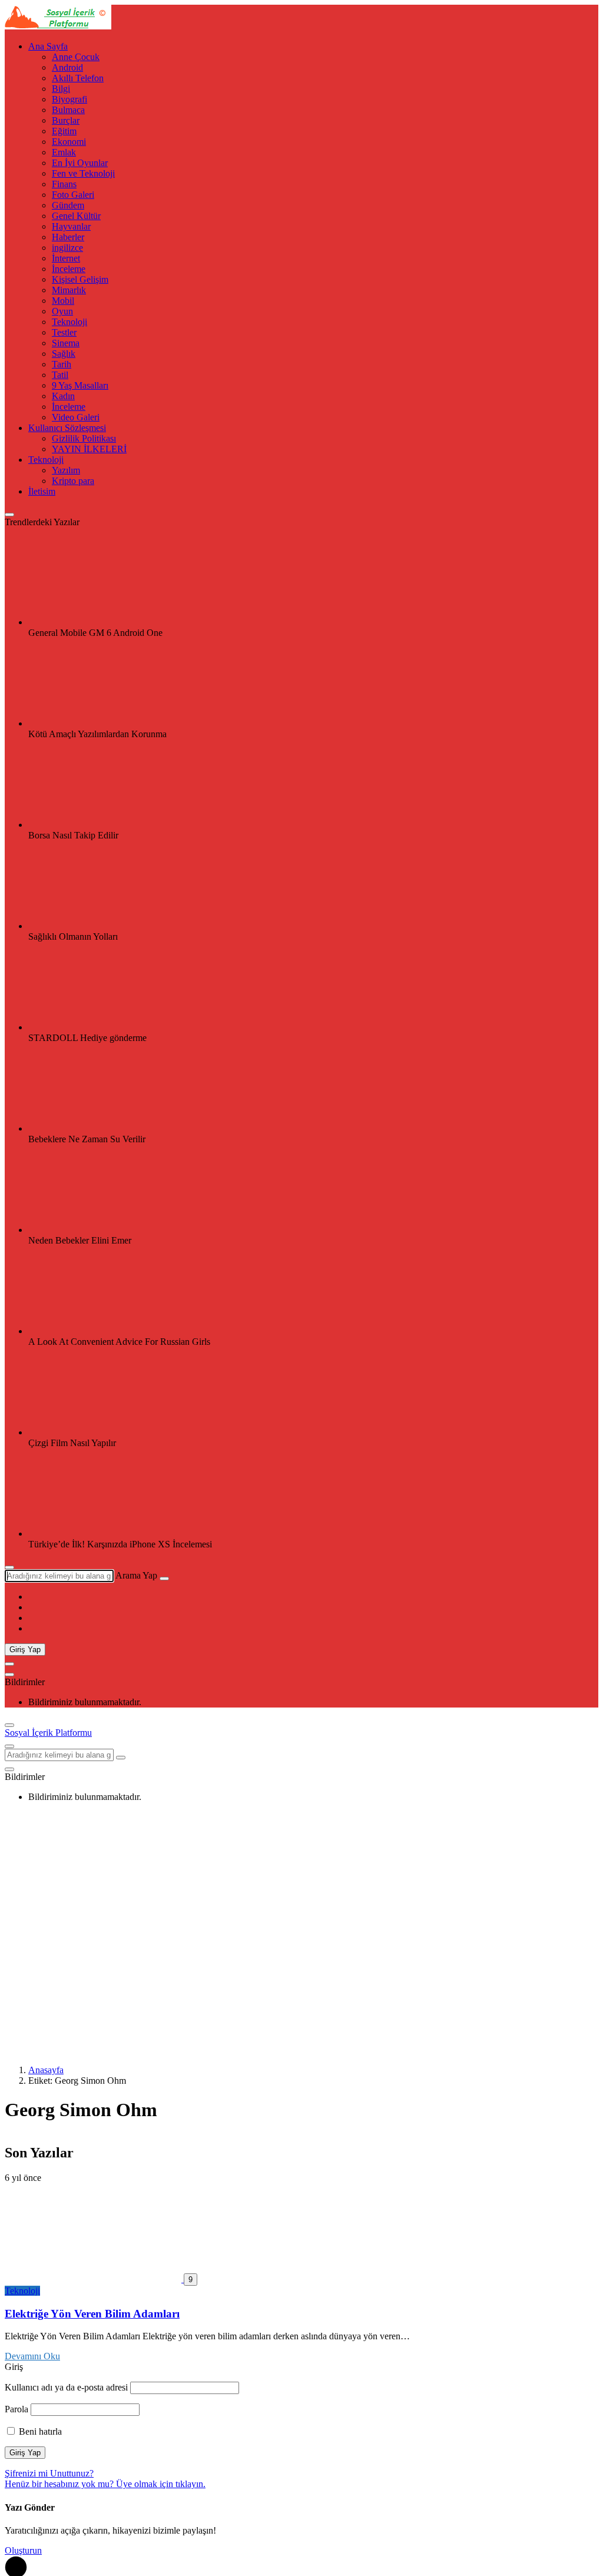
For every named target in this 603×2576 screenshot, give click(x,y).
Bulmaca (68, 110)
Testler (64, 332)
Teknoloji (69, 322)
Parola (16, 2409)
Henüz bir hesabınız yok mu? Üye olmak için (105, 2484)
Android (67, 67)
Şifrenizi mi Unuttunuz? (49, 2473)
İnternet (66, 258)
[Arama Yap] (9, 1567)
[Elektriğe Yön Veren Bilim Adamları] (94, 2279)
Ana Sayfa (48, 46)
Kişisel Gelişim (80, 279)
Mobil (63, 301)
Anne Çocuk (76, 57)
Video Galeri (76, 417)
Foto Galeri (73, 195)
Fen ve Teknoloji (83, 173)
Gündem (68, 205)
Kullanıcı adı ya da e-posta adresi (66, 2387)
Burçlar (66, 120)
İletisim (42, 491)
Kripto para (73, 481)
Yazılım (66, 470)
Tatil (60, 375)
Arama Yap (136, 1575)
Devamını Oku (32, 2356)
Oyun (62, 311)
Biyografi (69, 99)
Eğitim (64, 131)
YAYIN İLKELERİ (89, 449)
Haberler (68, 237)
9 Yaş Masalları (80, 385)
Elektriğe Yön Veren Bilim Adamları (92, 2314)
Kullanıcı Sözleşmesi (67, 428)
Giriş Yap (25, 1650)
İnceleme (69, 269)
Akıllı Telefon (78, 78)
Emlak (64, 152)
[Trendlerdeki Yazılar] (9, 515)
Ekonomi (69, 142)
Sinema (66, 343)
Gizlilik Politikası (84, 438)
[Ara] (164, 1579)
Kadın (63, 396)
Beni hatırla (39, 2431)
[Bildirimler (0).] (9, 1675)
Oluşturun (23, 2550)
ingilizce (67, 248)
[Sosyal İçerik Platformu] (58, 26)
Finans (64, 184)
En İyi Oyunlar (80, 163)
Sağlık (64, 354)
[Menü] (9, 1664)
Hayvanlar (71, 226)
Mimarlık (69, 290)
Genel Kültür (76, 216)
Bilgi (61, 89)
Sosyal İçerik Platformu (48, 1733)
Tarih (62, 364)
